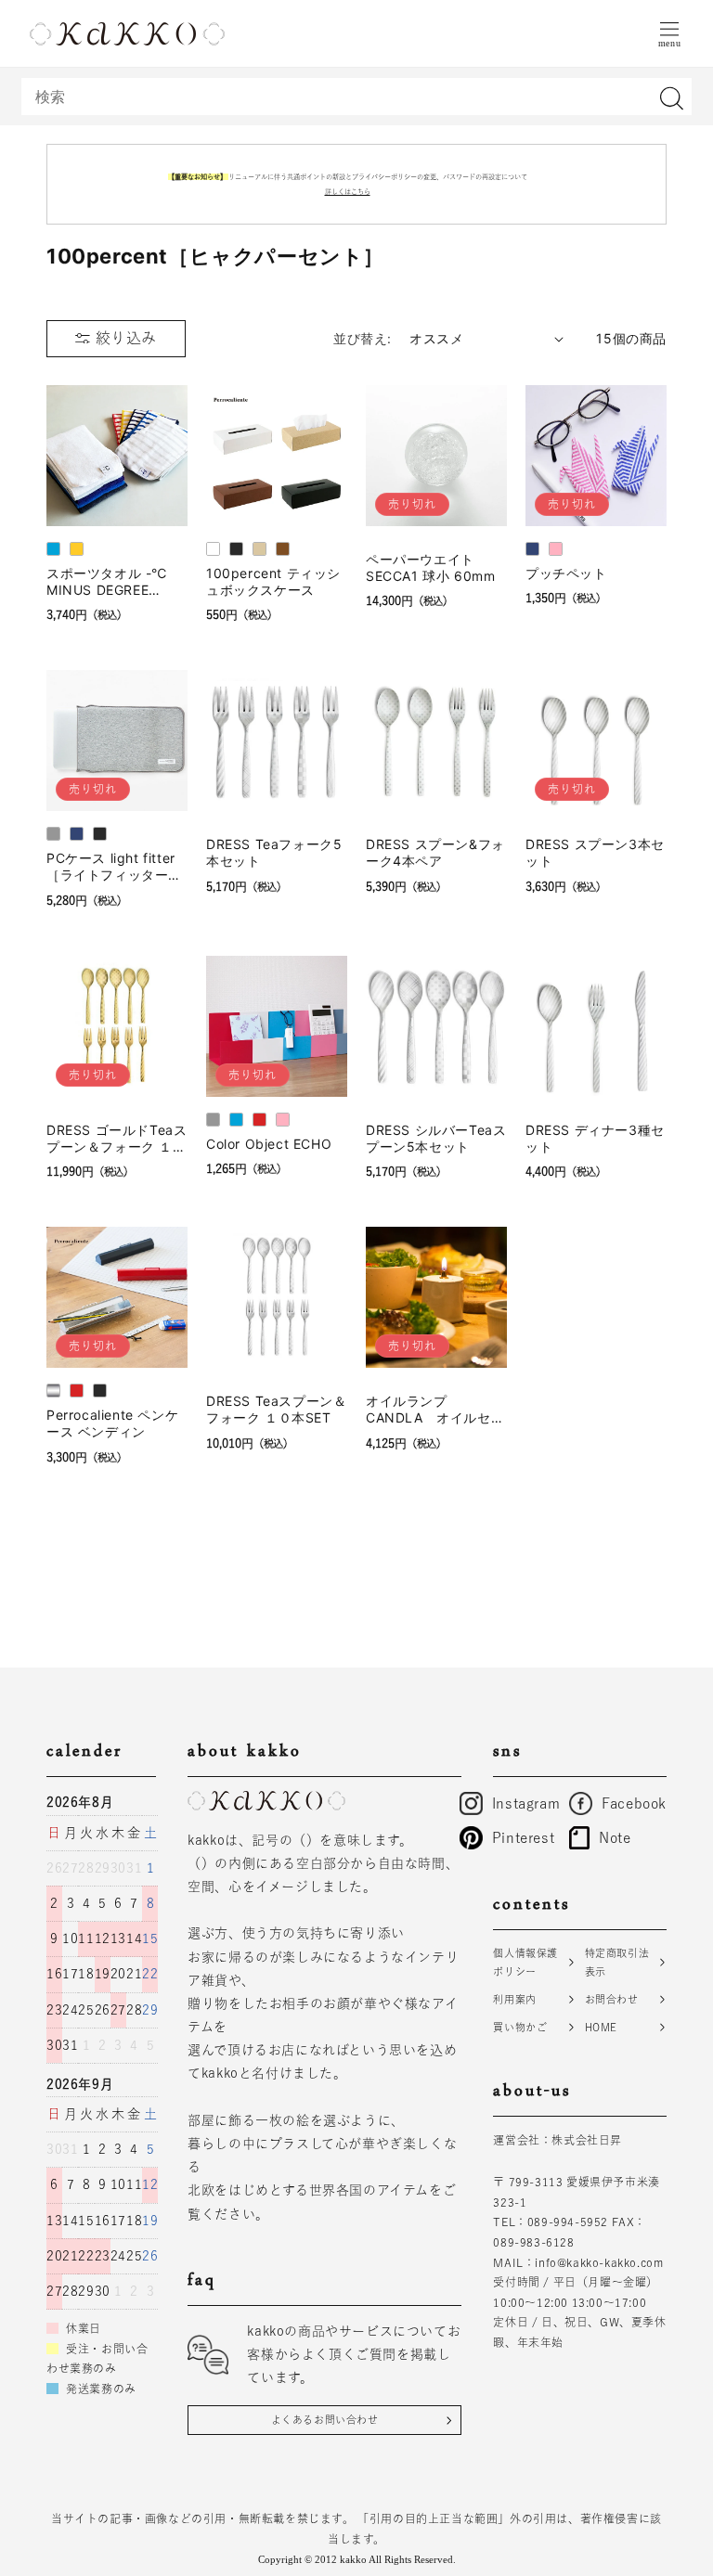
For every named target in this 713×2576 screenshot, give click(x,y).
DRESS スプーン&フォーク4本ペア (435, 852)
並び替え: (362, 338)
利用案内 (514, 1999)
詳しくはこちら (348, 192)
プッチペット (566, 573)
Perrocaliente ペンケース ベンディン (112, 1423)
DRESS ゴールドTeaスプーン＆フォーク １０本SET (117, 1139)
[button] (669, 33)
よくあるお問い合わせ (325, 2420)
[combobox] (356, 97)
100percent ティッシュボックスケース (273, 581)
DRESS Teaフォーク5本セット (274, 852)
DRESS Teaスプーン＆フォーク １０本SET (276, 1409)
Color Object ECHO (269, 1144)
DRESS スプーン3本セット (595, 852)
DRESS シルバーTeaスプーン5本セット (436, 1138)
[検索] (671, 98)
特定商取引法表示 (617, 1962)
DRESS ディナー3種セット (595, 1138)
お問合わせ (612, 1999)
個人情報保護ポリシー (525, 1962)
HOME (601, 2027)
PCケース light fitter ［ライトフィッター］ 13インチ (114, 867)
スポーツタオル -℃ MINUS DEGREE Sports (107, 582)
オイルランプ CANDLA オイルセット (435, 1410)
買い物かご (520, 2027)
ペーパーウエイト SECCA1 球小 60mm (430, 567)
